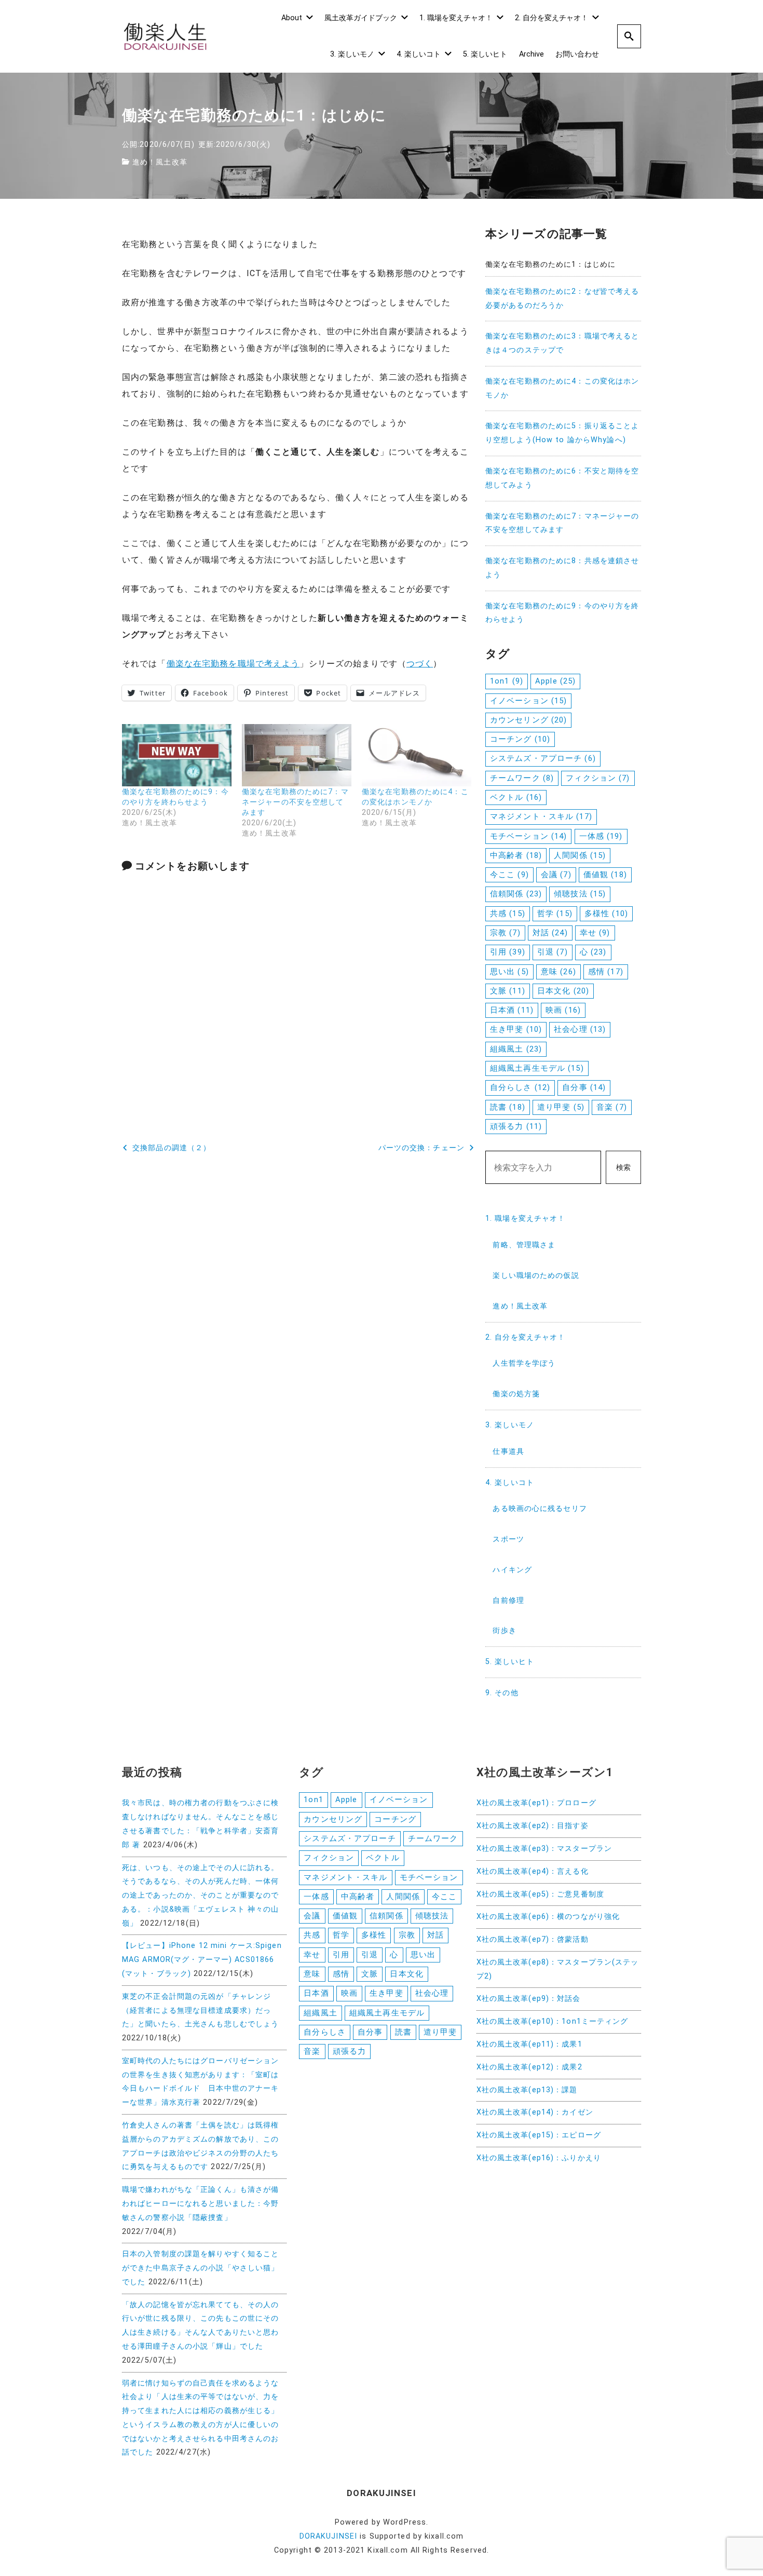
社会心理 (580, 1029)
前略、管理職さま (524, 1245)
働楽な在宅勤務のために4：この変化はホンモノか (562, 388)
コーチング (520, 739)
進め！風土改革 (160, 162)
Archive (532, 54)
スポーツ (508, 1539)
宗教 (505, 933)
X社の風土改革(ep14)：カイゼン (535, 2112)
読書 (508, 1107)
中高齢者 (516, 855)
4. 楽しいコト (419, 54)
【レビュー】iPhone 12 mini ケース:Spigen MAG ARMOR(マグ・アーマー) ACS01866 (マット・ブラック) (202, 1960)
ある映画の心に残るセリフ (540, 1509)
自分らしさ (520, 1087)
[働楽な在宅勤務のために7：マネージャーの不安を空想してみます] (297, 755)
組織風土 (516, 1049)
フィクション (598, 778)
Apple (555, 681)
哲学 (555, 914)
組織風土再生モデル (537, 1068)
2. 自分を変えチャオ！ (551, 18)
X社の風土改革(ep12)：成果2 (529, 2067)
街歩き (504, 1631)
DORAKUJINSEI (328, 2536)
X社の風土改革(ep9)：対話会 (529, 1999)
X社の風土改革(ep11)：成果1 (529, 2044)
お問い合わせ (577, 54)
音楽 (612, 1107)
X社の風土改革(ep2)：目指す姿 (533, 1826)
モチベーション (528, 836)
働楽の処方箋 (516, 1394)
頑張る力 (516, 1126)
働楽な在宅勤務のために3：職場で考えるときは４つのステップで (562, 343)
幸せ (595, 933)
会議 (556, 875)
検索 (623, 1168)
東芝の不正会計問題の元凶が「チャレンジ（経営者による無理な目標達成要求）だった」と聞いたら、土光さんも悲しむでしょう (200, 2011)
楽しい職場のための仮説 (536, 1276)
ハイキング (512, 1570)
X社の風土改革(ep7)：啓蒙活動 (533, 1939)
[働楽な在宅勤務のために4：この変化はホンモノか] (417, 755)
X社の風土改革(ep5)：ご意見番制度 (540, 1894)
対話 (550, 933)
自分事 (584, 1087)
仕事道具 (508, 1451)
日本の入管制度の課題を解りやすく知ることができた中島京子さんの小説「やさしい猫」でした (200, 2268)
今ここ (509, 875)
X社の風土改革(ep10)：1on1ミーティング (553, 2021)
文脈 (508, 991)
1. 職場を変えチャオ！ (456, 18)
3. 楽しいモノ (352, 54)
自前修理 (508, 1600)
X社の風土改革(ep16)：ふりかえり (539, 2158)
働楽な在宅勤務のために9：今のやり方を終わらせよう (562, 613)
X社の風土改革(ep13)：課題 (527, 2090)
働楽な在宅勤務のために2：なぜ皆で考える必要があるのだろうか (562, 298)
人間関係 (580, 855)
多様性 (606, 914)
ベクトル (516, 797)
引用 (508, 952)
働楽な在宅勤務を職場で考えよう (233, 664)
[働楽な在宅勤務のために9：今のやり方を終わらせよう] (177, 755)
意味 (558, 972)
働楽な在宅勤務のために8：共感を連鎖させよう (562, 568)
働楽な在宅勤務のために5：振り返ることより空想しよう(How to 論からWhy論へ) (562, 433)
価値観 (605, 875)
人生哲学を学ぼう (524, 1363)
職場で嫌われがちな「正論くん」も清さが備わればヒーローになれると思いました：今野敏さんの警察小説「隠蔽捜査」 (200, 2204)
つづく (420, 664)
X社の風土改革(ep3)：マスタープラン (544, 1849)
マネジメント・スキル (541, 816)
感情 (606, 972)
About (292, 18)
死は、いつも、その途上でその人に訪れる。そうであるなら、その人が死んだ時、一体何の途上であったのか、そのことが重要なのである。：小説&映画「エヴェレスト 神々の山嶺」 (201, 1896)
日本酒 (512, 1010)
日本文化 (563, 991)
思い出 (509, 972)
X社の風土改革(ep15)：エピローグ (539, 2135)
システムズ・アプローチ (543, 758)
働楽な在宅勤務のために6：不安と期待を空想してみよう (562, 478)
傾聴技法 (580, 894)
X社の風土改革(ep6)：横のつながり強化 (548, 1917)
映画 (563, 1010)
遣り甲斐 (561, 1107)
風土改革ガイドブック (361, 18)
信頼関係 (516, 894)
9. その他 (502, 1693)
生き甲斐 (516, 1029)
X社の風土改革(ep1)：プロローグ (536, 1803)
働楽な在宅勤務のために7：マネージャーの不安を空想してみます (295, 802)
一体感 (601, 836)
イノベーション (528, 701)
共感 (508, 914)
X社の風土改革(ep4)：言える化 (533, 1871)
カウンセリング (528, 720)
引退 (553, 952)
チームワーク (522, 778)
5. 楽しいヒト (485, 54)
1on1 (507, 681)
